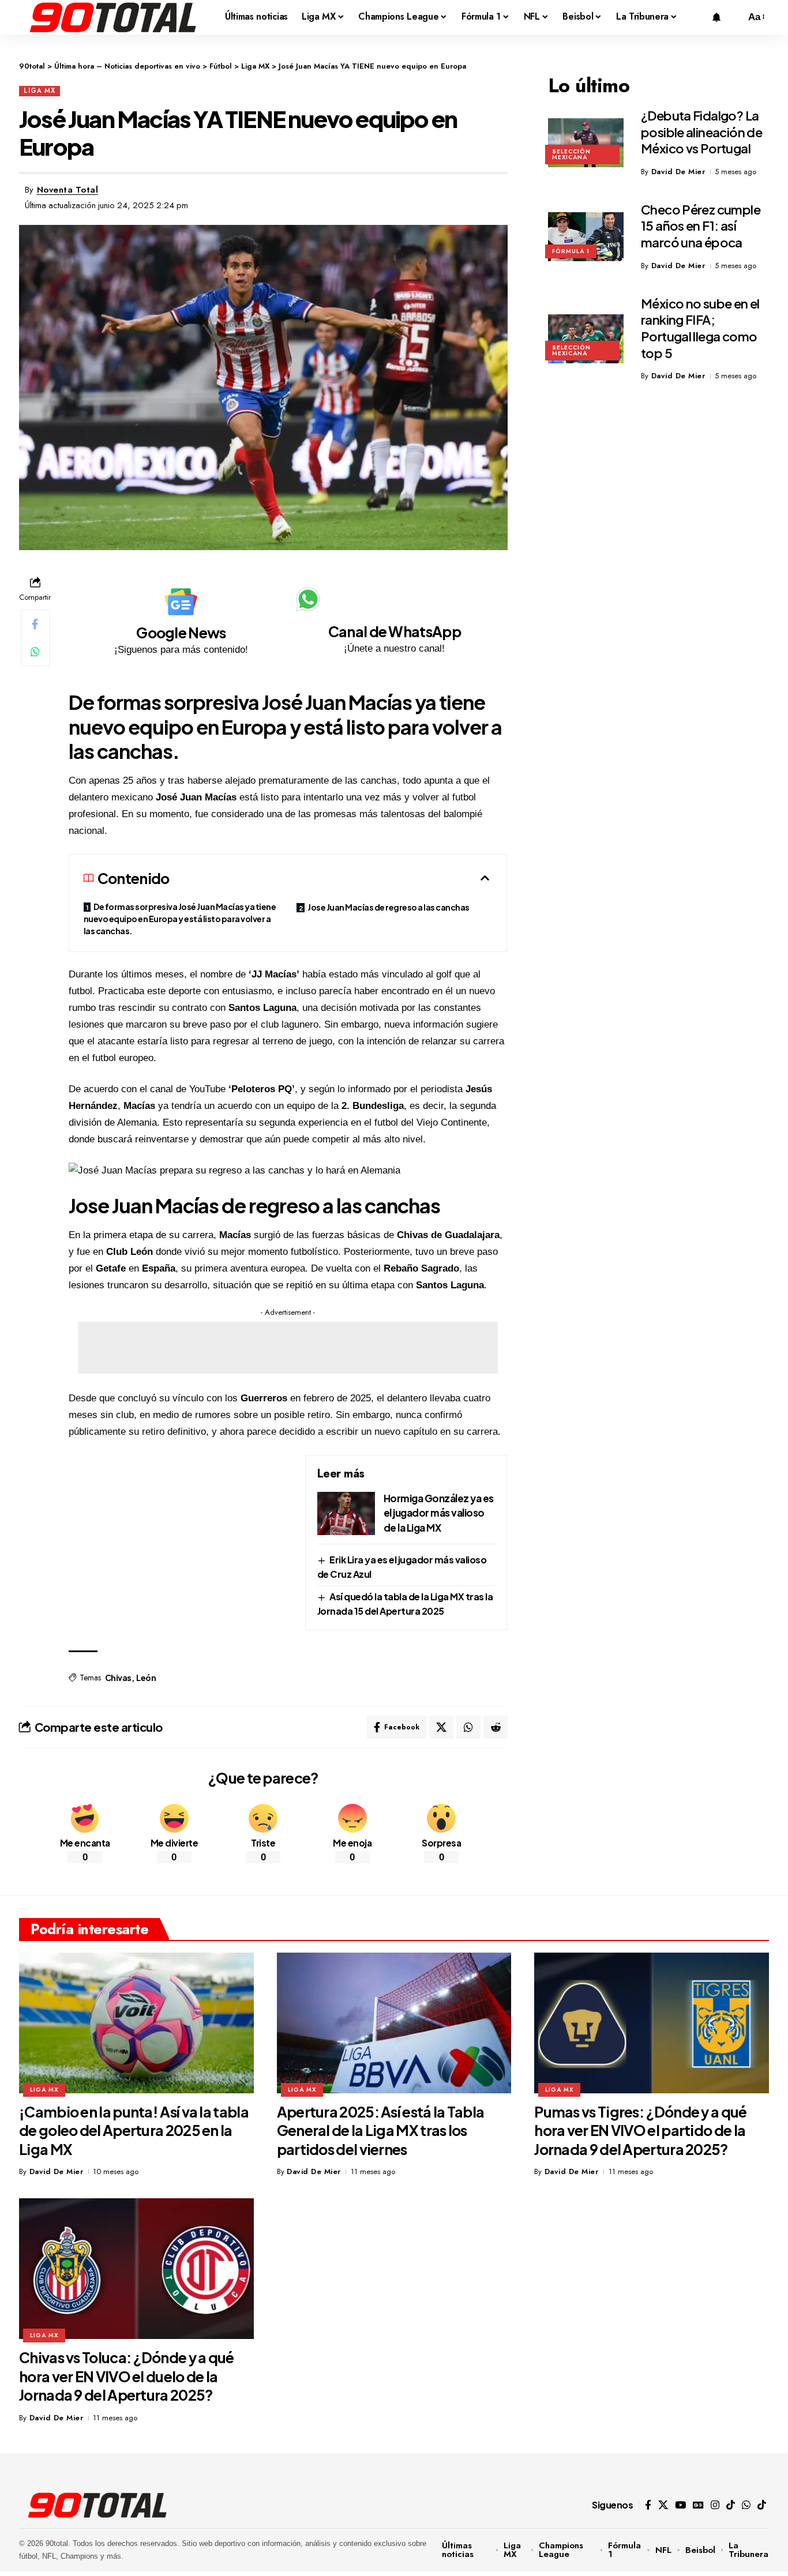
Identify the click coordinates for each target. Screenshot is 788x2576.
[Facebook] (648, 2505)
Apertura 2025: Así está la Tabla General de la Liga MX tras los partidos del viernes (381, 2131)
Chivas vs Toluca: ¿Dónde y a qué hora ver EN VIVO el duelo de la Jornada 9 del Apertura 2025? (127, 2376)
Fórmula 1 (571, 251)
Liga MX (40, 91)
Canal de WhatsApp (395, 631)
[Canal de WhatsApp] (308, 599)
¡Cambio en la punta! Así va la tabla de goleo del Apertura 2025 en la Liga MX (134, 2131)
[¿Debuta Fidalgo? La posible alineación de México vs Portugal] (586, 143)
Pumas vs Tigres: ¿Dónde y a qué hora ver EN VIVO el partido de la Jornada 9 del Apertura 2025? (640, 2131)
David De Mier (678, 172)
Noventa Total (68, 190)
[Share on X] (441, 1727)
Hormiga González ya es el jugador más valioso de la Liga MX (439, 1513)
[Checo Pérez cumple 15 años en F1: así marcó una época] (586, 237)
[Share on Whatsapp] (35, 652)
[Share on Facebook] (35, 624)
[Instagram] (715, 2505)
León (146, 1678)
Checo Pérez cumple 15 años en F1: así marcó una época (701, 226)
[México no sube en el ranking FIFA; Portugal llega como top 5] (586, 339)
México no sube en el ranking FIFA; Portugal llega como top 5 (700, 328)
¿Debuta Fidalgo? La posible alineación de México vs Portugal (701, 132)
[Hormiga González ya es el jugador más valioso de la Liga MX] (346, 1513)
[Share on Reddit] (496, 1727)
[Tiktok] (762, 2505)
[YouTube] (680, 2505)
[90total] (113, 17)
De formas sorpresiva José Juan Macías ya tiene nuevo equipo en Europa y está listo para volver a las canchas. (180, 919)
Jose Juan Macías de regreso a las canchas (389, 907)
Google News (181, 633)
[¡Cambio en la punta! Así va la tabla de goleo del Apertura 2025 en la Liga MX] (136, 2023)
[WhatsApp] (746, 2505)
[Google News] (181, 602)
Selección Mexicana (571, 154)
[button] (734, 17)
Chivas (118, 1678)
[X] (663, 2505)
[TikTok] (731, 2505)
